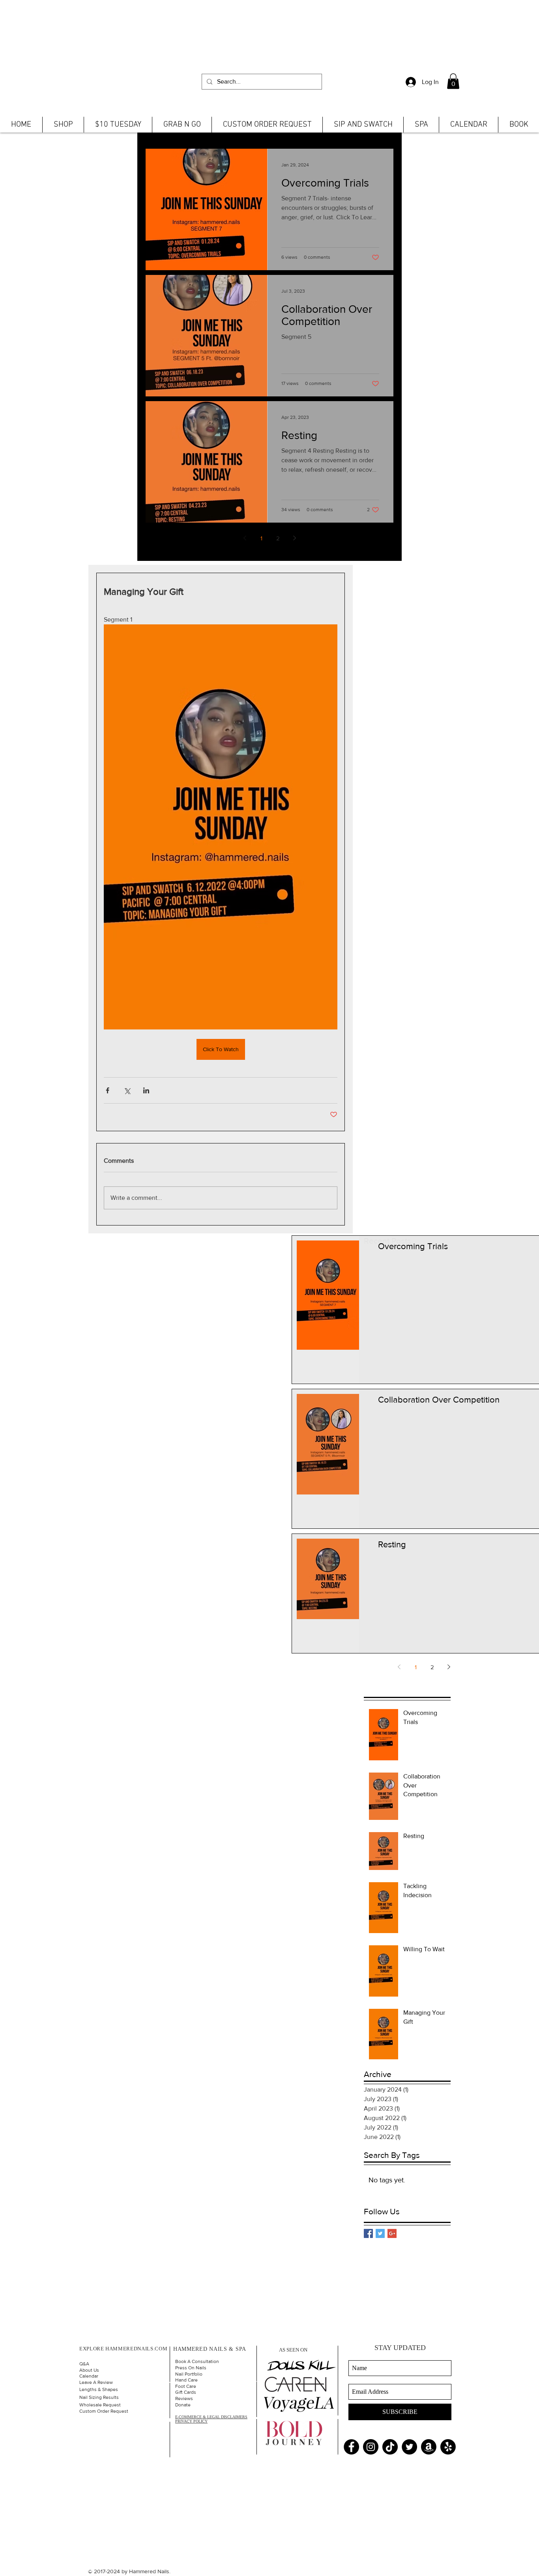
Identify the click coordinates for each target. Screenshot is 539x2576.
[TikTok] (390, 2447)
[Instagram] (371, 2447)
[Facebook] (351, 2447)
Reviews (184, 2399)
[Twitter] (409, 2447)
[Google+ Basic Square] (392, 2233)
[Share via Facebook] (108, 1090)
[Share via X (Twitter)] (127, 1090)
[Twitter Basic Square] (380, 2233)
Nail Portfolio (189, 2374)
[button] (453, 81)
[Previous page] (245, 538)
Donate (183, 2405)
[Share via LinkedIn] (146, 1090)
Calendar (89, 2376)
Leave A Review (96, 2382)
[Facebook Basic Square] (368, 2233)
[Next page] (294, 538)
